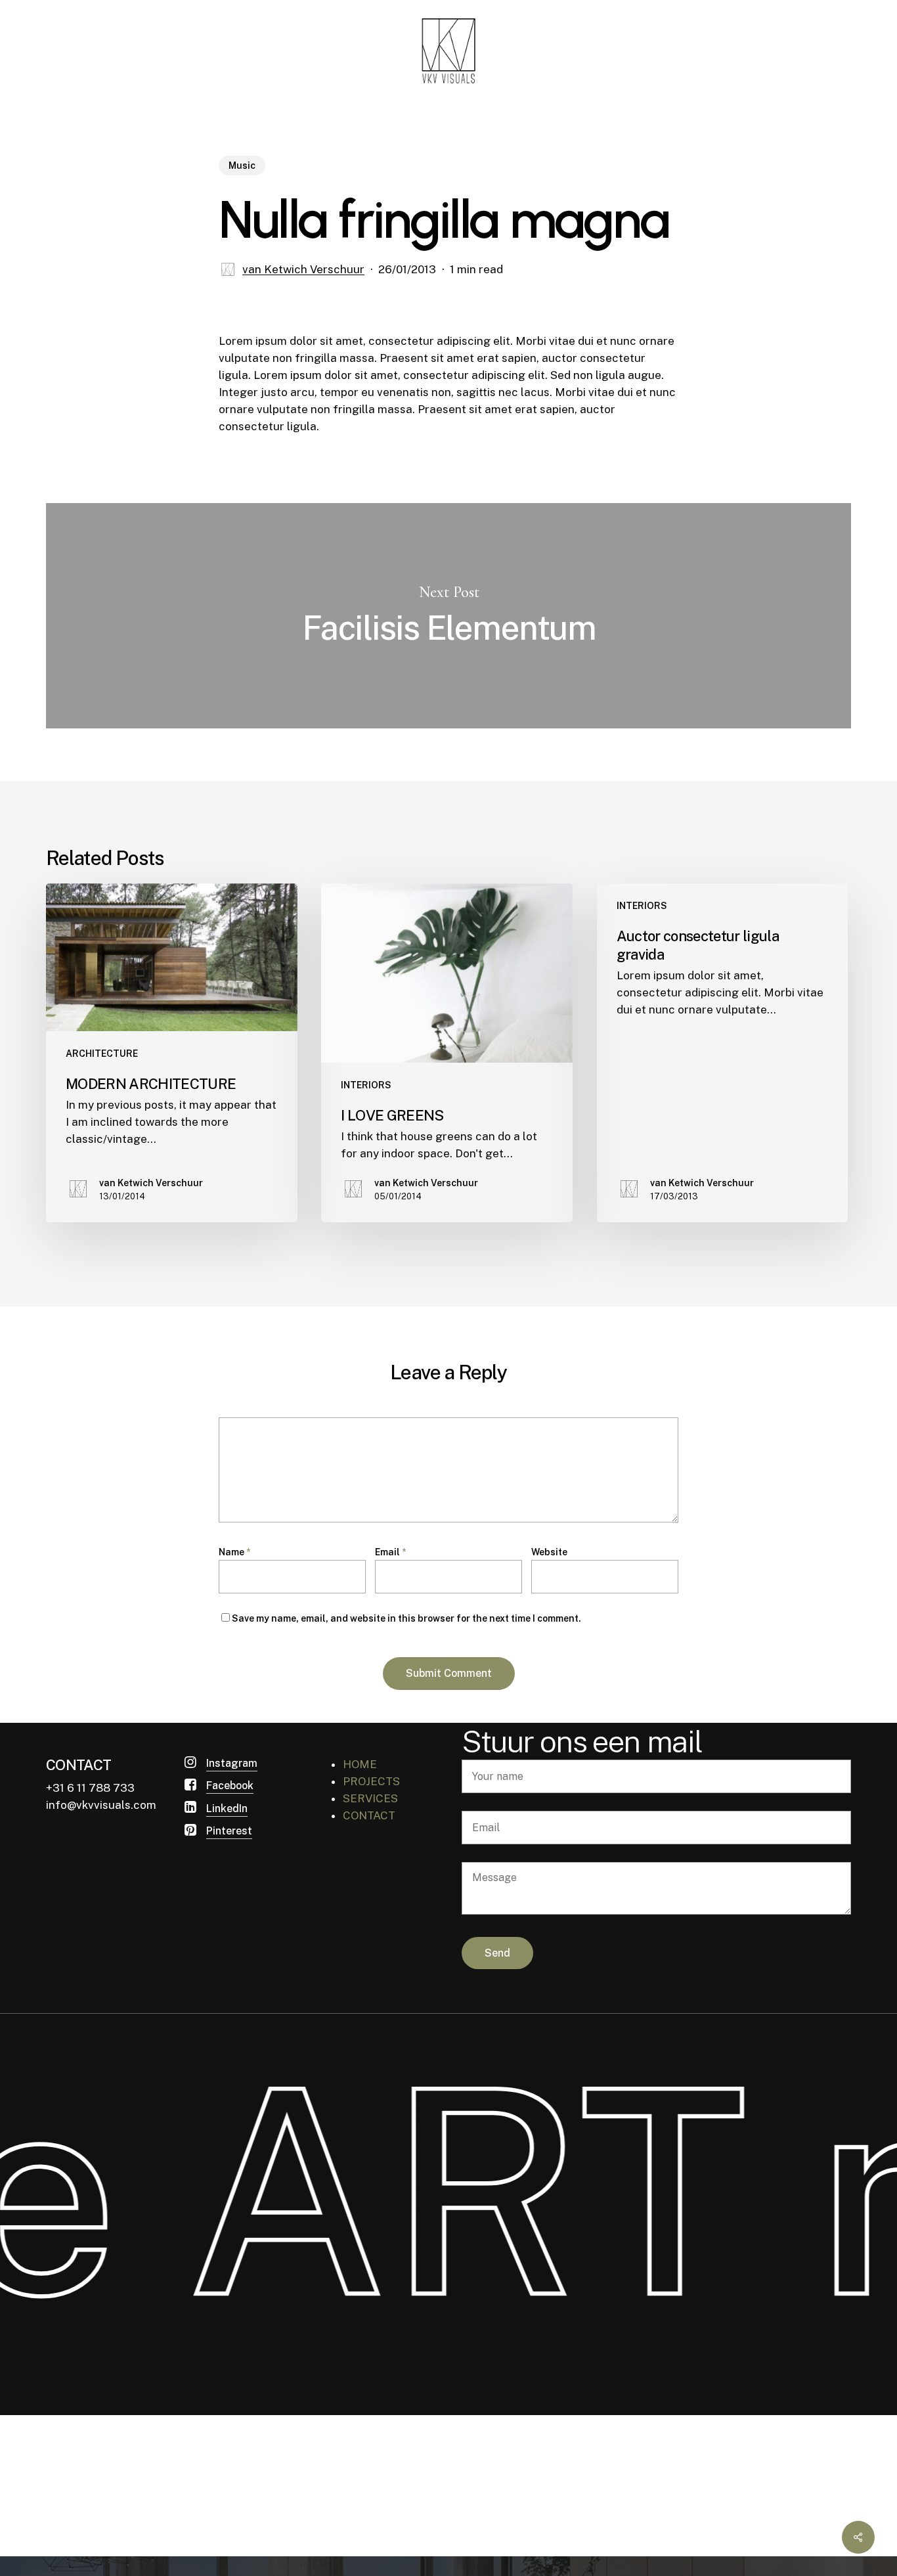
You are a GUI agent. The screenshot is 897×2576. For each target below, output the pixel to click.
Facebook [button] (230, 1786)
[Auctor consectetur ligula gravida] (723, 1053)
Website (549, 1552)
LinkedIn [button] (227, 1809)
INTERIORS (366, 1085)
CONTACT (369, 1815)
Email (390, 1552)
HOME (360, 1764)
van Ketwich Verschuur (303, 269)
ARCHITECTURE (102, 1054)
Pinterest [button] (229, 1831)
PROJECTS (371, 1781)
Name (234, 1552)
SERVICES (370, 1798)
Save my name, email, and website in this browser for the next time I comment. (406, 1618)
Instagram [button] (232, 1763)
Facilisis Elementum (448, 616)
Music (242, 166)
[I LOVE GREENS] (447, 1053)
